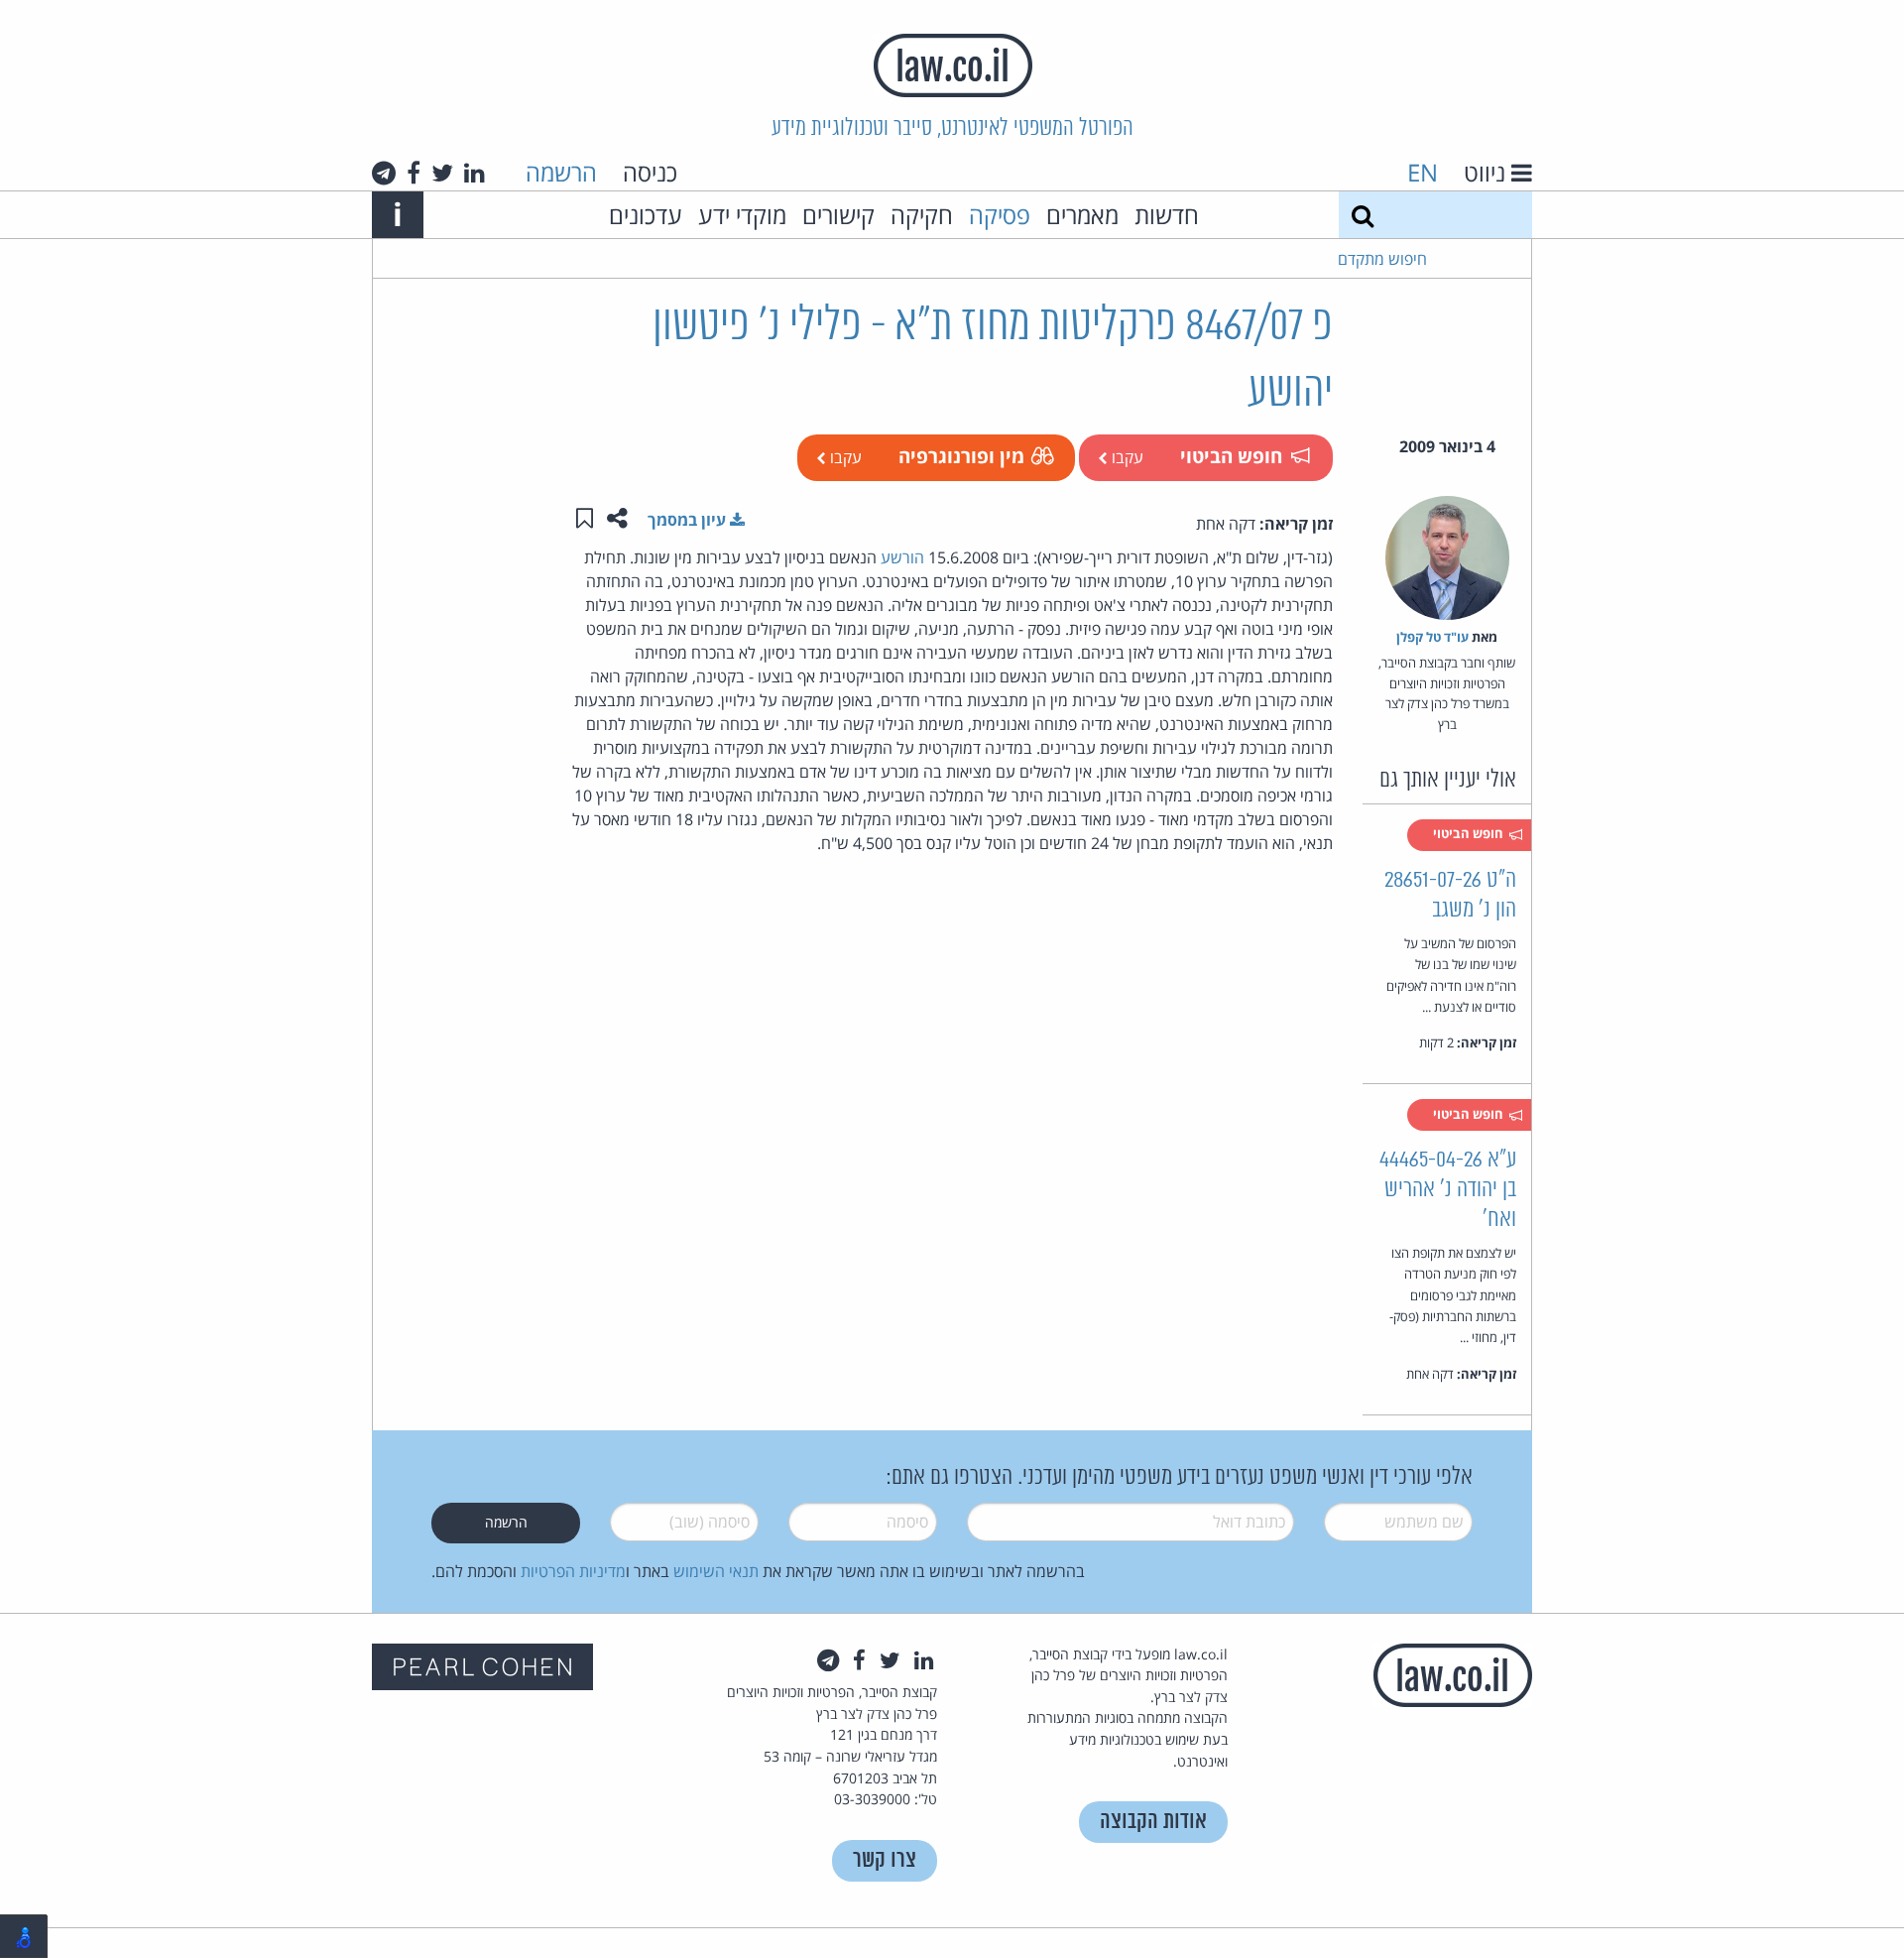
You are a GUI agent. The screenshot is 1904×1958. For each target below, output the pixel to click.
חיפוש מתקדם (1382, 259)
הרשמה (561, 172)
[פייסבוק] (414, 173)
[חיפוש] (1363, 215)
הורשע (902, 557)
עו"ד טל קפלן (1432, 637)
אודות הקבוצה (1153, 1822)
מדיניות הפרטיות (573, 1571)
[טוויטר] (442, 173)
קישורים (838, 215)
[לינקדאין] (475, 173)
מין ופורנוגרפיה (961, 456)
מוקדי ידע (742, 215)
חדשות (1167, 215)
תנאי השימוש (716, 1571)
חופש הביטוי (1231, 456)
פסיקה (1000, 215)
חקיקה (922, 215)
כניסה (650, 172)
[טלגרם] (384, 173)
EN (1423, 172)
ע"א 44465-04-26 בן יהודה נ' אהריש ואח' (1448, 1190)
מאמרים (1082, 215)
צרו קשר (885, 1860)
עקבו (1126, 457)
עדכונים (646, 215)
